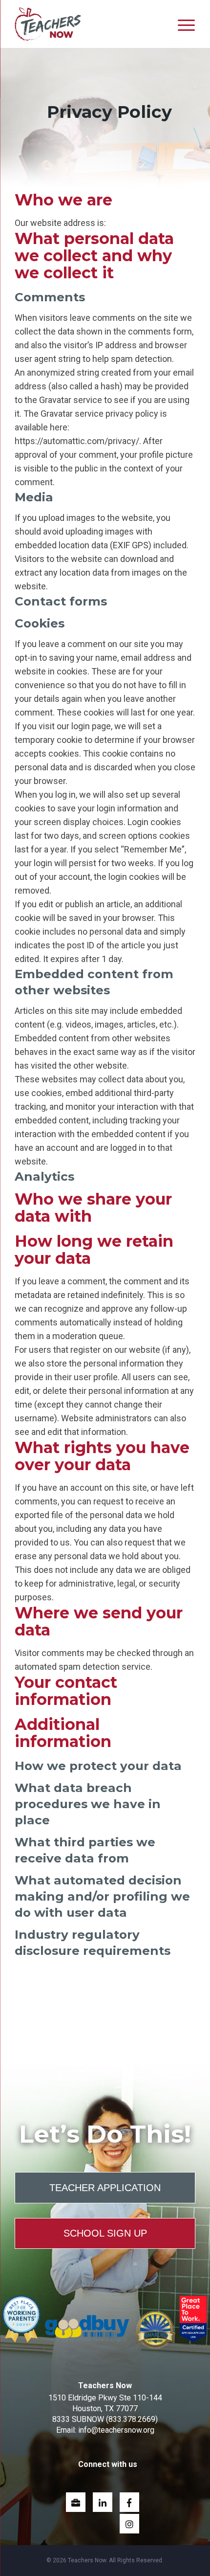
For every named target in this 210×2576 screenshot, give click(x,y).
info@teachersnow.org (116, 2430)
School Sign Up (105, 2233)
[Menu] (186, 25)
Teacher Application (105, 2188)
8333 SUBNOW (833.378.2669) (105, 2419)
